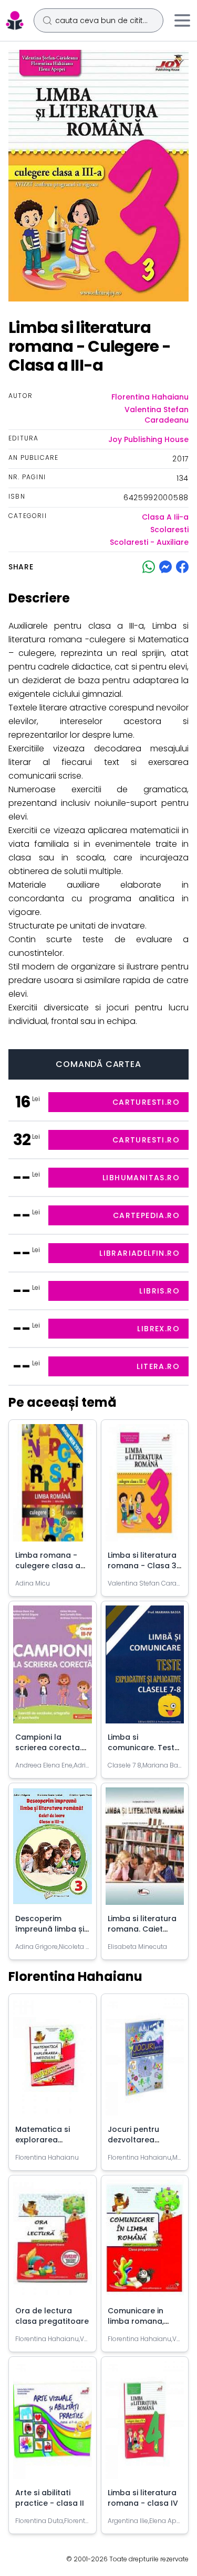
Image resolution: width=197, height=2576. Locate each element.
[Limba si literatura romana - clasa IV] (145, 2424)
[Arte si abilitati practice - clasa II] (53, 2424)
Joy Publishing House (148, 439)
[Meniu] (182, 20)
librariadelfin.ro (139, 1253)
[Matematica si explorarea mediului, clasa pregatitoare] (53, 2061)
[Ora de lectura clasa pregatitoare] (53, 2243)
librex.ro (158, 1329)
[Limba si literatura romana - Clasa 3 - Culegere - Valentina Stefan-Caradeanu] (145, 1487)
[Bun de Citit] (15, 20)
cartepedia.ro (146, 1215)
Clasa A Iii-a (165, 517)
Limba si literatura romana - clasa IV (143, 2498)
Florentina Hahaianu (150, 397)
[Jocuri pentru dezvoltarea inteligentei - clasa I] (145, 2061)
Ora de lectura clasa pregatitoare (52, 2316)
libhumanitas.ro (141, 1178)
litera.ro (158, 1366)
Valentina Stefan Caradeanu (157, 415)
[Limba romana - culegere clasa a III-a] (53, 1487)
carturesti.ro (146, 1102)
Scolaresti (169, 530)
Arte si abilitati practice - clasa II (50, 2498)
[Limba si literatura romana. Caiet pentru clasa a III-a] (145, 1850)
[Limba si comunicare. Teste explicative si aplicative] (145, 1668)
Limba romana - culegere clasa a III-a (48, 1566)
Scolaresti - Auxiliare (149, 542)
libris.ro (159, 1291)
